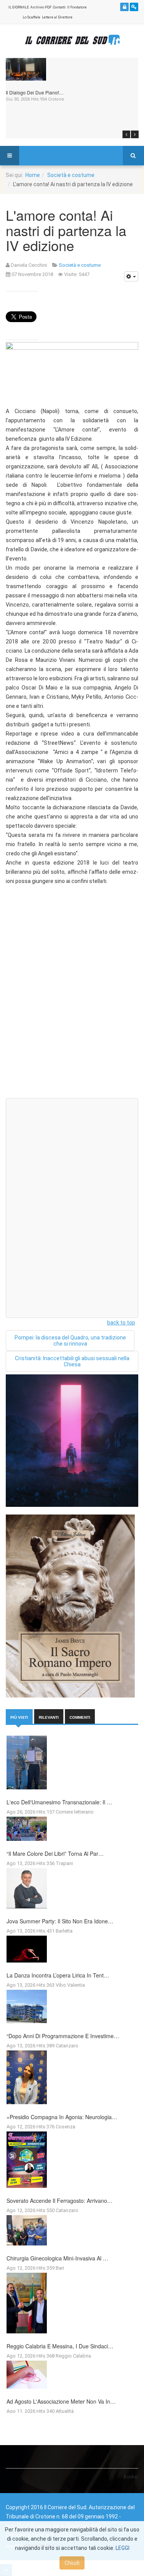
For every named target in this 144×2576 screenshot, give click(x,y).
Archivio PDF (41, 7)
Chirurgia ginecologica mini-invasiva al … (57, 2258)
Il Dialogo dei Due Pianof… (35, 92)
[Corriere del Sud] (72, 40)
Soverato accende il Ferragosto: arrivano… (60, 2201)
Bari (60, 2268)
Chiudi (72, 2563)
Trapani (64, 1863)
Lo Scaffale (31, 17)
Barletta (64, 1931)
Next (135, 134)
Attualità (65, 2411)
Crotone (56, 99)
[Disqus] (72, 995)
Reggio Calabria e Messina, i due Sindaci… (60, 2346)
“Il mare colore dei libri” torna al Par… (55, 1853)
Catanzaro (67, 2046)
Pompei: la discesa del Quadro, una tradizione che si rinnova (70, 1341)
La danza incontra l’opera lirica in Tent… (58, 1975)
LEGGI (122, 2548)
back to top (121, 1323)
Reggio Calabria (73, 2356)
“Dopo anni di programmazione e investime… (63, 2036)
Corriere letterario (75, 1812)
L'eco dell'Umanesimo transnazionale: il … (59, 1802)
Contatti (59, 7)
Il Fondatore (77, 7)
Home (33, 175)
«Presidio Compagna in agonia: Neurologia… (62, 2117)
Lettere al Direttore (57, 17)
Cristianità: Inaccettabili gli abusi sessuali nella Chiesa (72, 1361)
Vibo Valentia (70, 1985)
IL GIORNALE (19, 7)
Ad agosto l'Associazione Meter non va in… (61, 2401)
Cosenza (65, 2127)
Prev (126, 134)
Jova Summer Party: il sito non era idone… (60, 1921)
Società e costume (71, 175)
